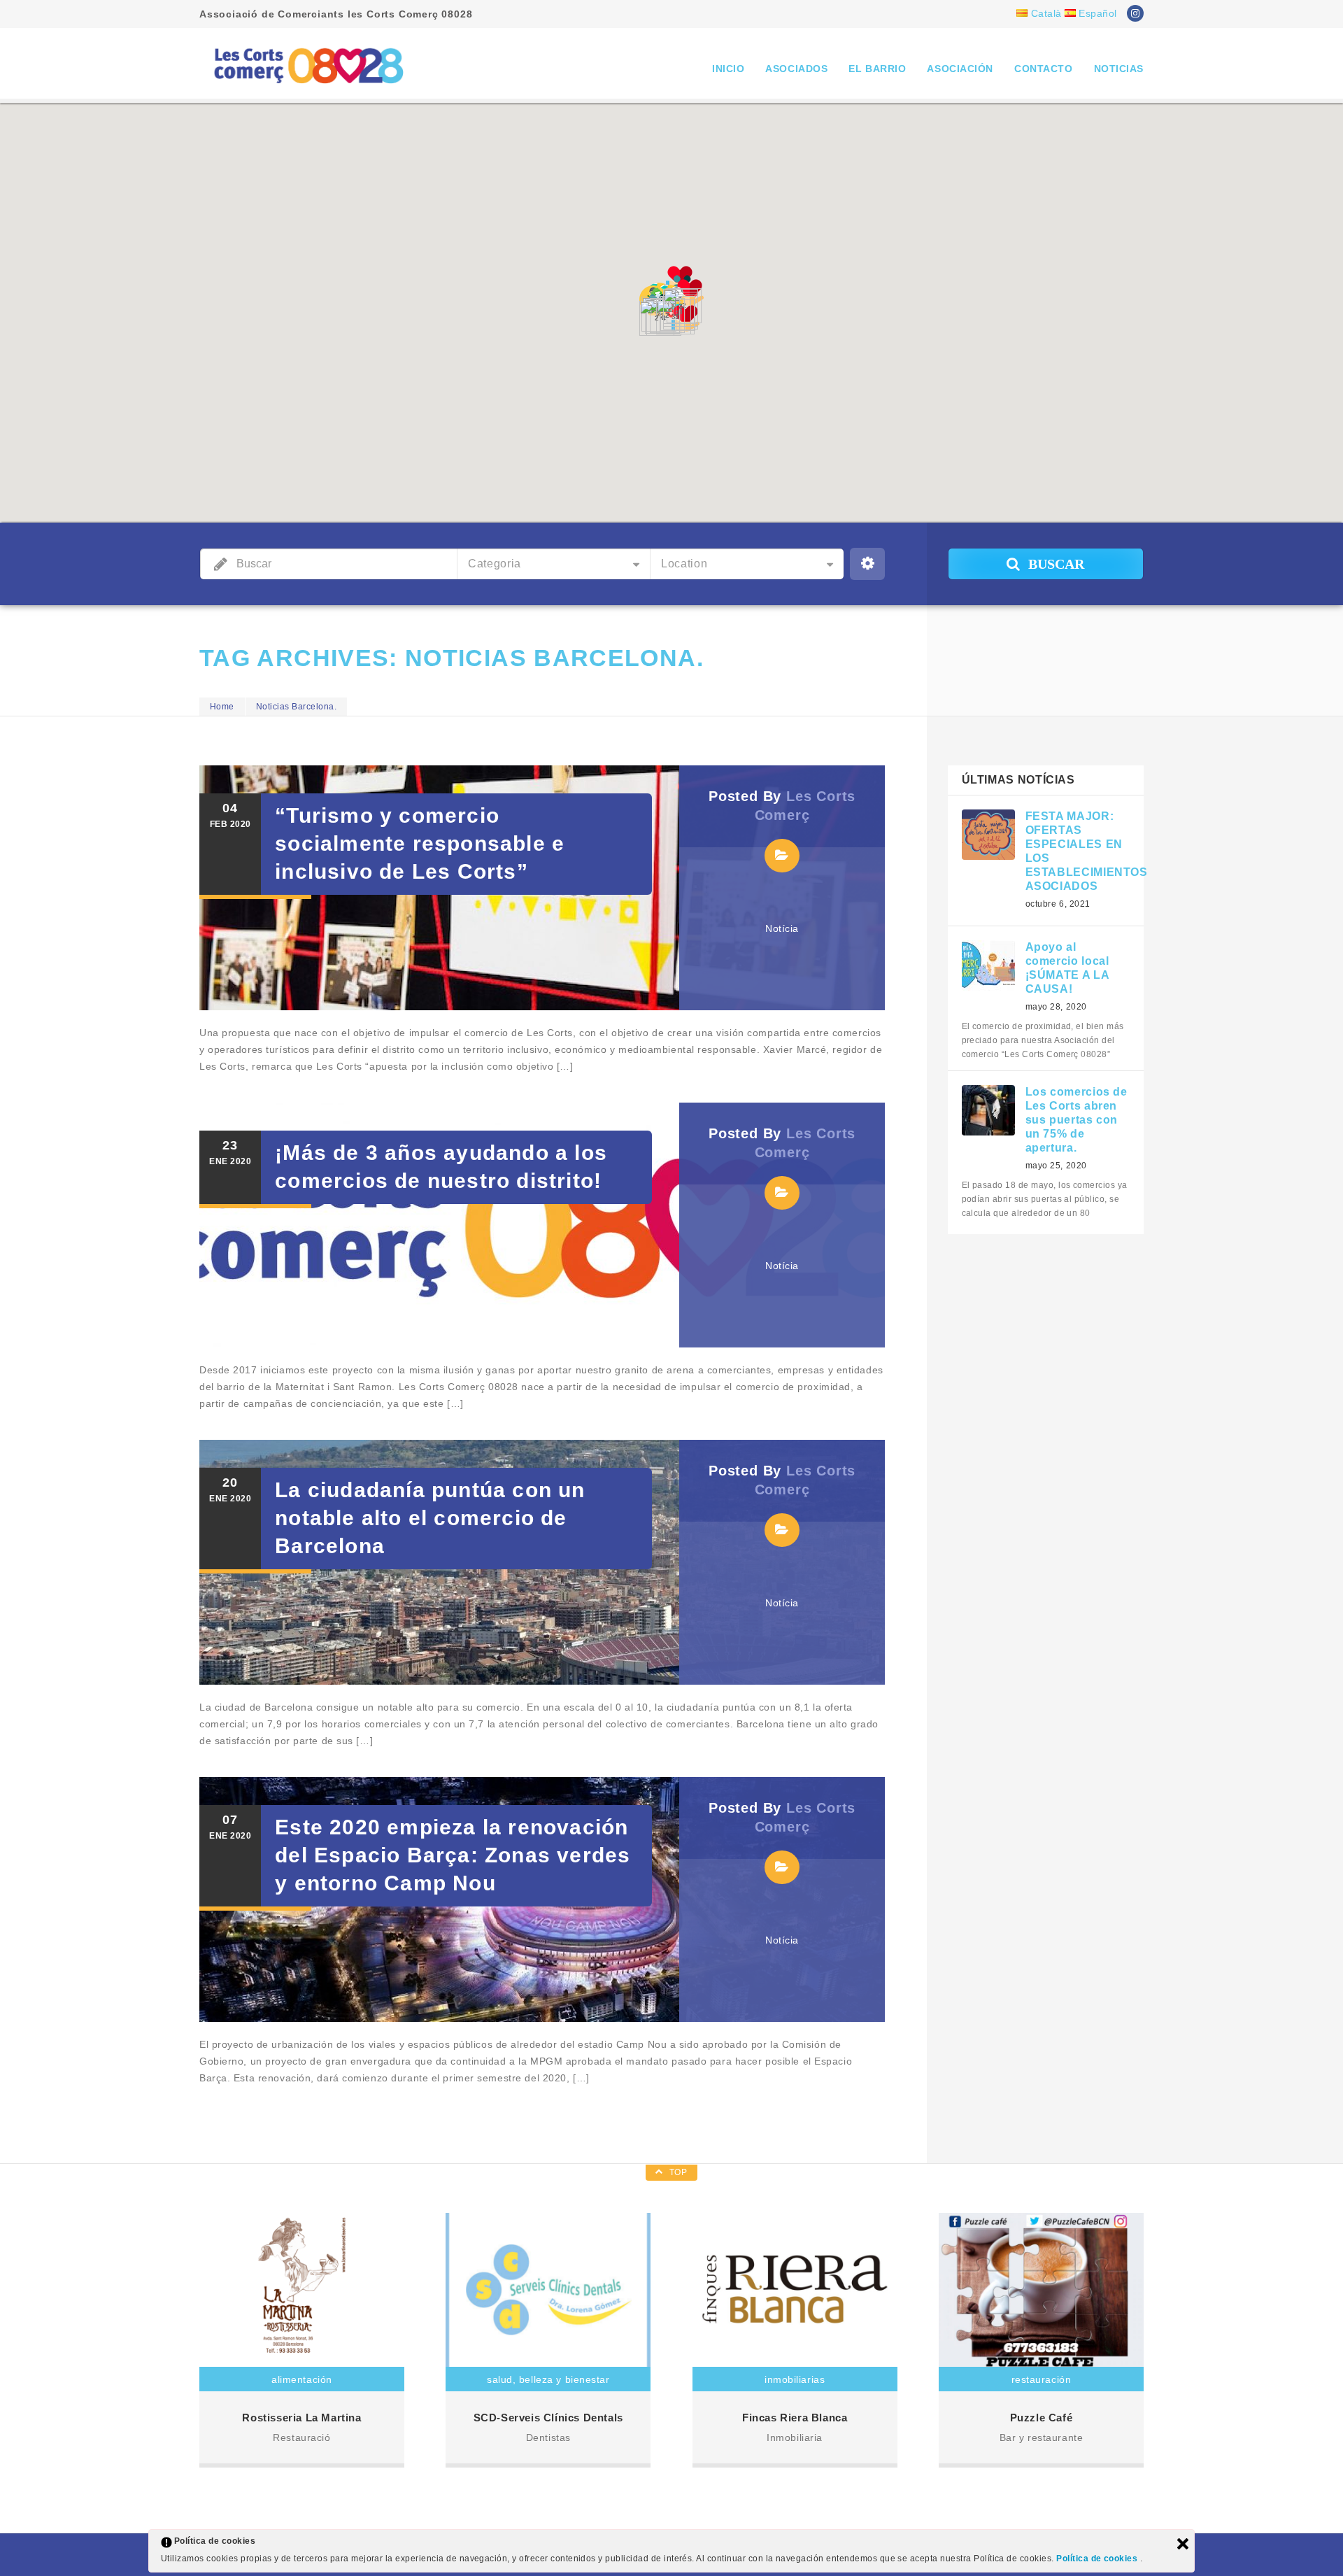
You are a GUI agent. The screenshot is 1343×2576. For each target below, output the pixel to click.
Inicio (728, 69)
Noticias (1119, 69)
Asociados (796, 69)
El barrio (877, 69)
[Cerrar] (1183, 2544)
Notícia (782, 928)
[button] (685, 318)
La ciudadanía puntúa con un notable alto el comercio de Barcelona (430, 1518)
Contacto (1043, 69)
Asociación (960, 69)
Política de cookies (1098, 2559)
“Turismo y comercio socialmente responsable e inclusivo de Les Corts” (420, 843)
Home (222, 707)
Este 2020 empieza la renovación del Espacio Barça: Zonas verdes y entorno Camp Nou (453, 1855)
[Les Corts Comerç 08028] (308, 65)
